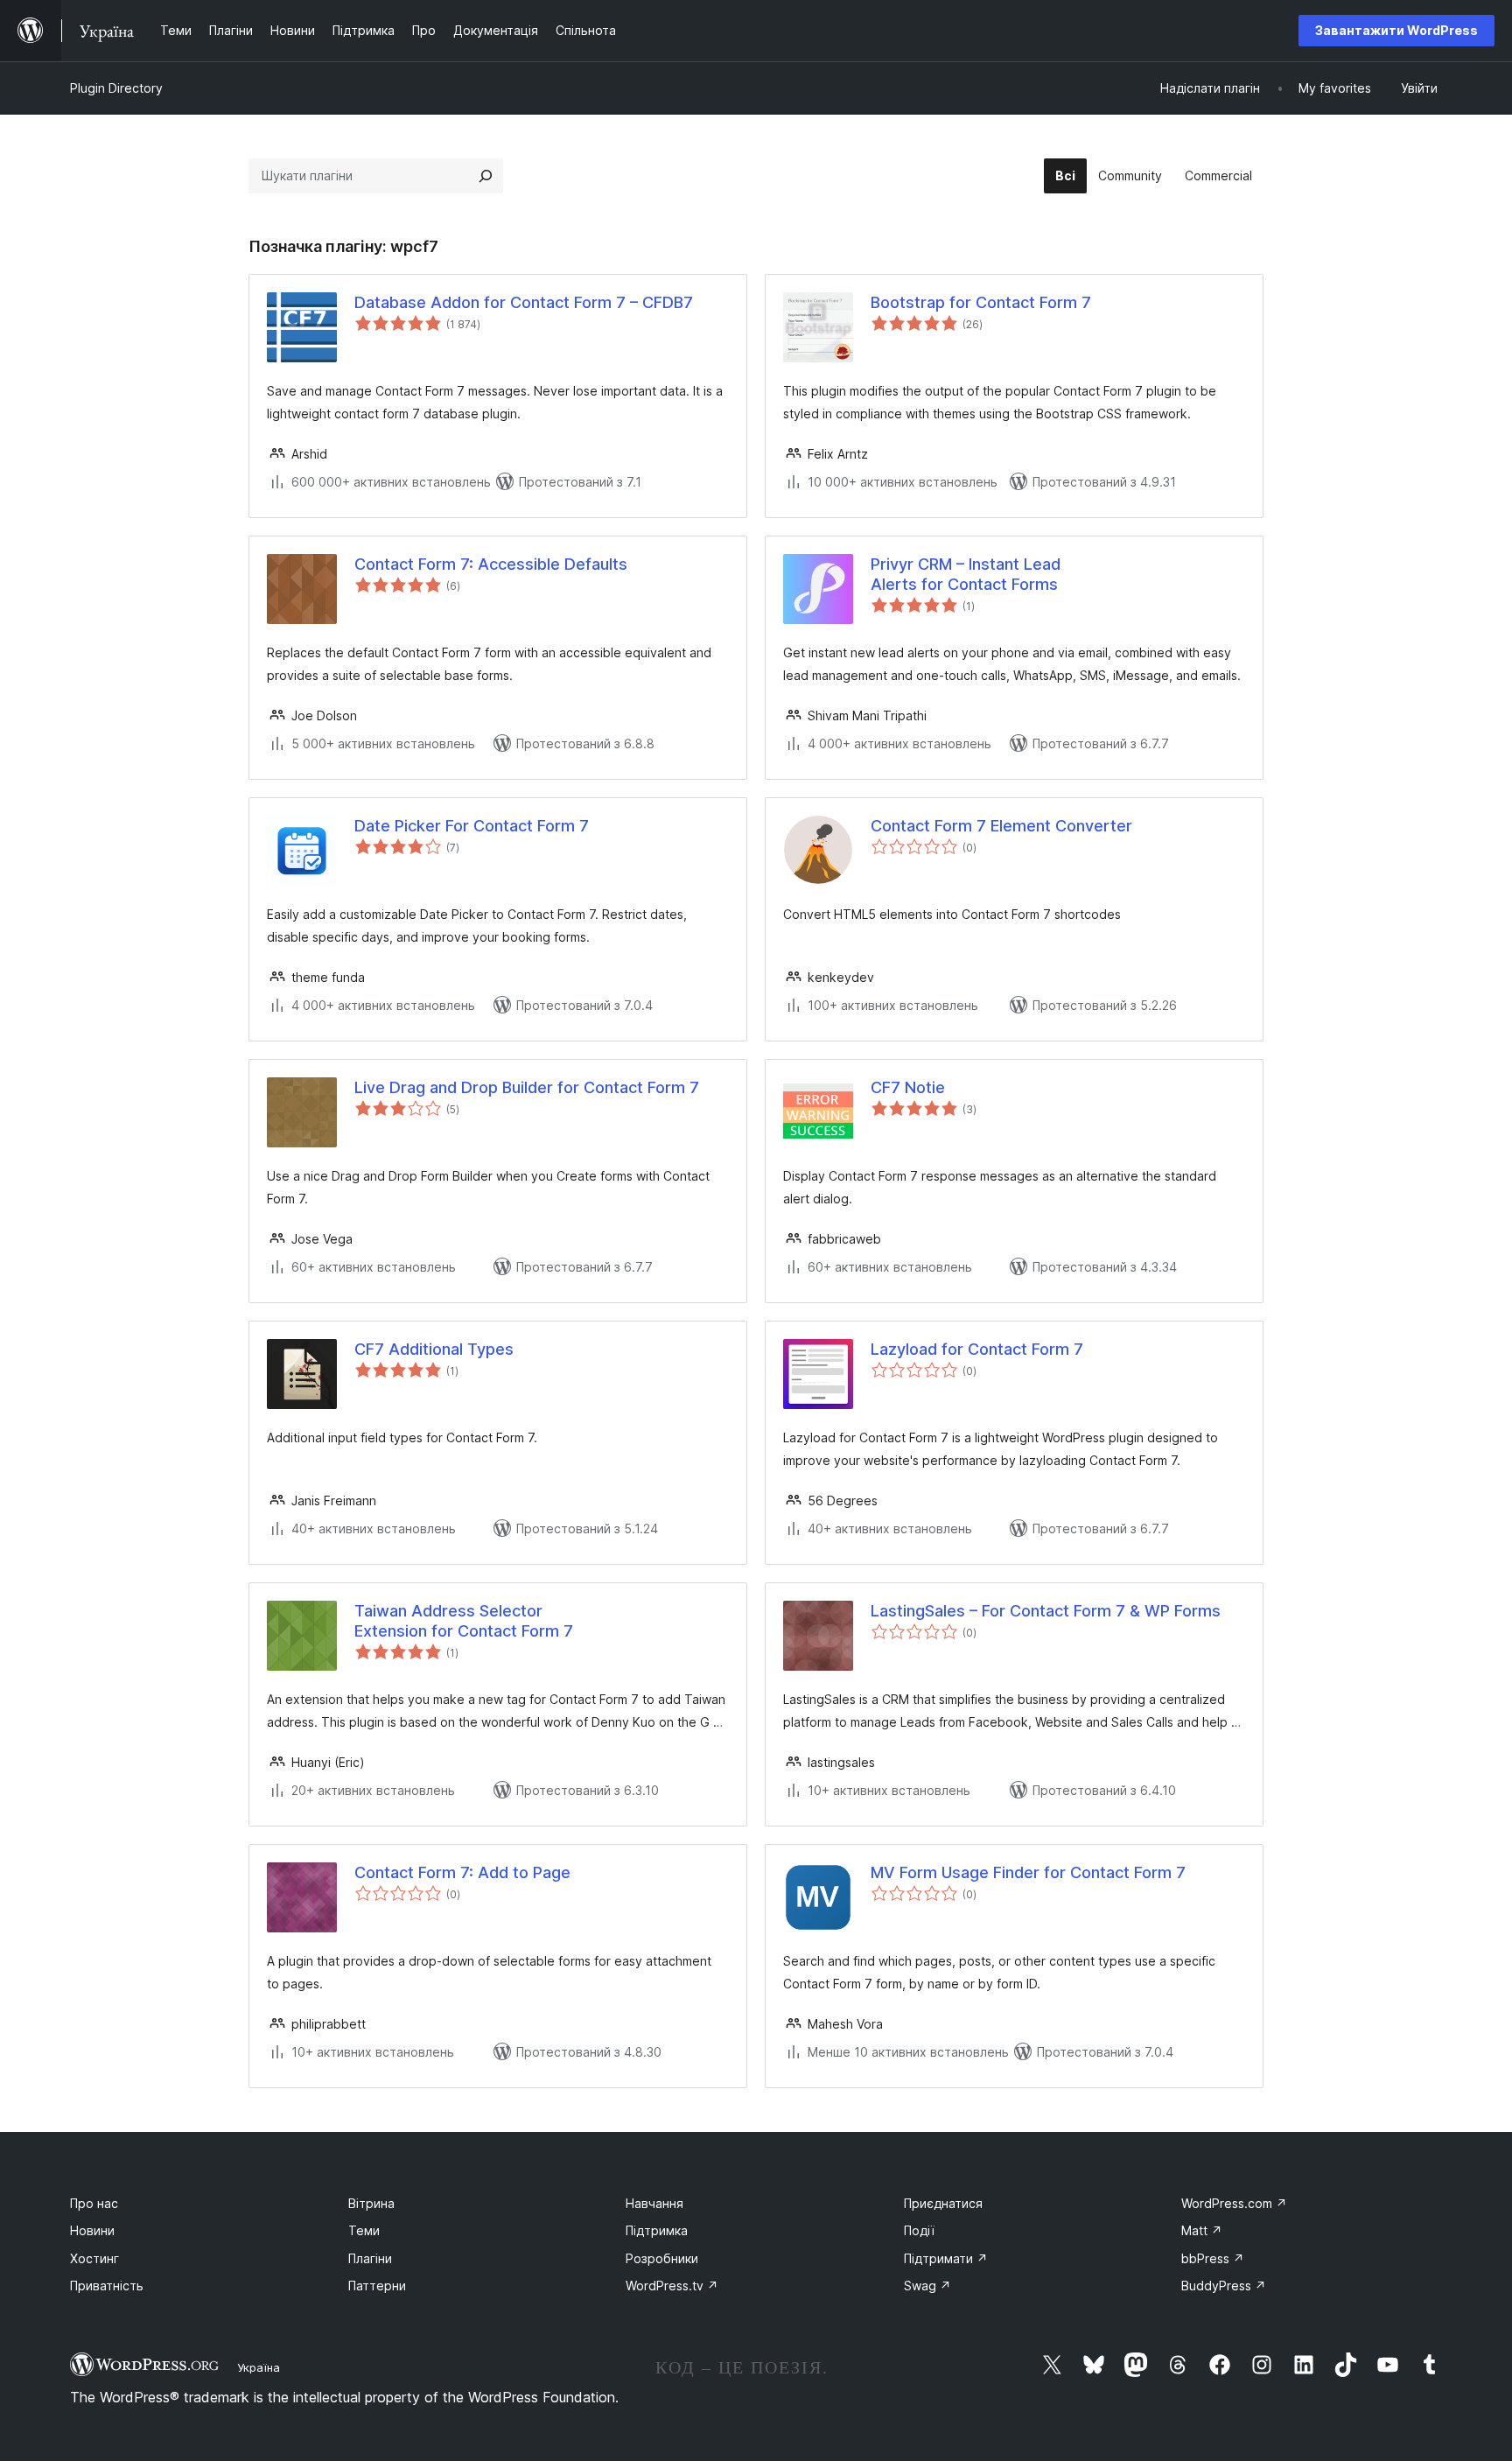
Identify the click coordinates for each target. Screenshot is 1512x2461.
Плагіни (370, 2258)
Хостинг (94, 2258)
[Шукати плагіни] (486, 176)
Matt (1202, 2230)
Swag (927, 2286)
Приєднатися (943, 2203)
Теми (364, 2230)
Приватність (107, 2286)
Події (919, 2230)
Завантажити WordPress (1396, 30)
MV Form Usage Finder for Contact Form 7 (1028, 1872)
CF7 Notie (908, 1087)
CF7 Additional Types (434, 1349)
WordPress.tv (672, 2286)
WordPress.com (1234, 2203)
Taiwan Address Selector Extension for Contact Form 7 (464, 1621)
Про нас (94, 2203)
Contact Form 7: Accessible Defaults (491, 564)
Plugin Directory (116, 88)
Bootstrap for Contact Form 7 (981, 302)
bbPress (1213, 2258)
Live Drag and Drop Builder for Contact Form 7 (527, 1087)
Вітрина (371, 2203)
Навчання (654, 2203)
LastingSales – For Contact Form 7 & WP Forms (1046, 1611)
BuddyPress (1224, 2286)
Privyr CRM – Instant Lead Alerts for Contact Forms (966, 574)
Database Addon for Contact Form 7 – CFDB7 (524, 302)
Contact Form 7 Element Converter (1001, 826)
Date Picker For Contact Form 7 (472, 826)
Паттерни (377, 2286)
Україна (259, 2367)
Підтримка (657, 2230)
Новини (92, 2230)
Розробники (662, 2258)
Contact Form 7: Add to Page (462, 1872)
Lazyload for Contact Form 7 (977, 1349)
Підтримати (946, 2258)
